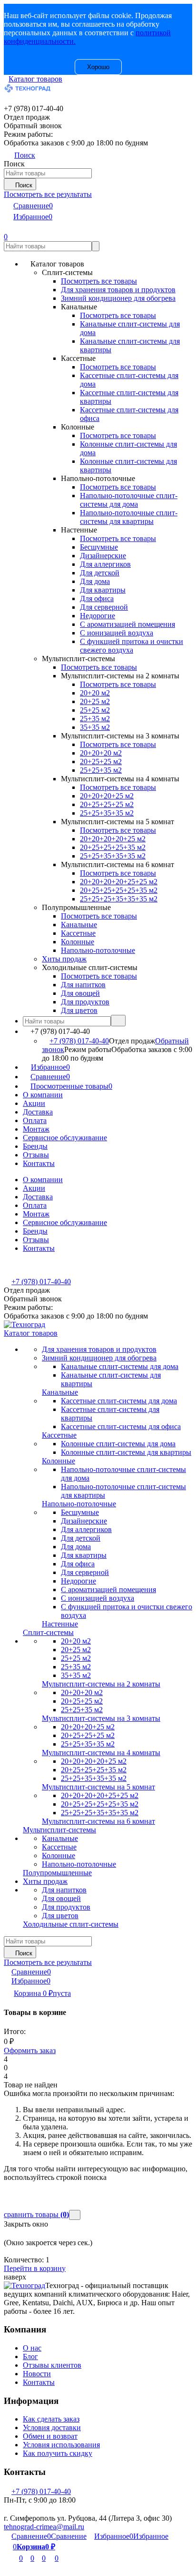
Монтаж (36, 1129)
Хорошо (98, 67)
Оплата (35, 1120)
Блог (30, 2356)
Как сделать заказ (51, 2419)
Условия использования (61, 2445)
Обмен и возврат (50, 2436)
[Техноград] (24, 2285)
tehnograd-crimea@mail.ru (44, 2527)
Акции (34, 1103)
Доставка (38, 1112)
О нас (32, 2348)
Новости (37, 2374)
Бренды (35, 1146)
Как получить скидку (58, 2453)
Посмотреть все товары (99, 281)
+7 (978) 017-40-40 (79, 1041)
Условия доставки (52, 2428)
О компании (43, 1095)
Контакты (39, 1163)
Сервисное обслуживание (65, 1138)
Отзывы (36, 1155)
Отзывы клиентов (52, 2365)
